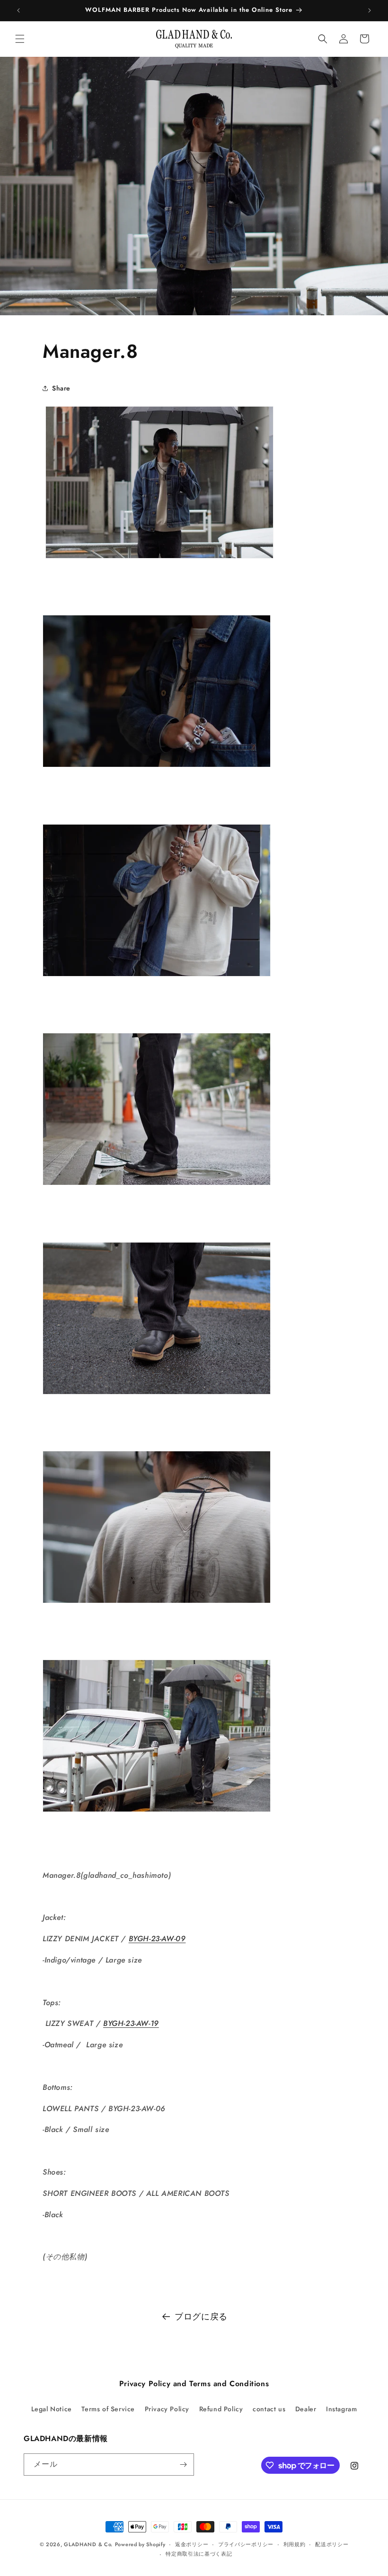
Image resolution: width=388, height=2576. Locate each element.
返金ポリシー (192, 2544)
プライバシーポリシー (246, 2544)
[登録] (183, 2465)
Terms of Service (108, 2409)
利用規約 (295, 2544)
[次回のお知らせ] (370, 10)
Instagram (341, 2409)
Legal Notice (52, 2409)
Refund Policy (221, 2409)
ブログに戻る (201, 2317)
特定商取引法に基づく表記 (199, 2554)
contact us (269, 2409)
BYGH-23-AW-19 (131, 2023)
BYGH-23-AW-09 (157, 1939)
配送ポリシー (332, 2544)
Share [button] (61, 388)
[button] (20, 39)
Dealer (306, 2409)
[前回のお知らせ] (18, 10)
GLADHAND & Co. (88, 2544)
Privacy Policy (167, 2409)
